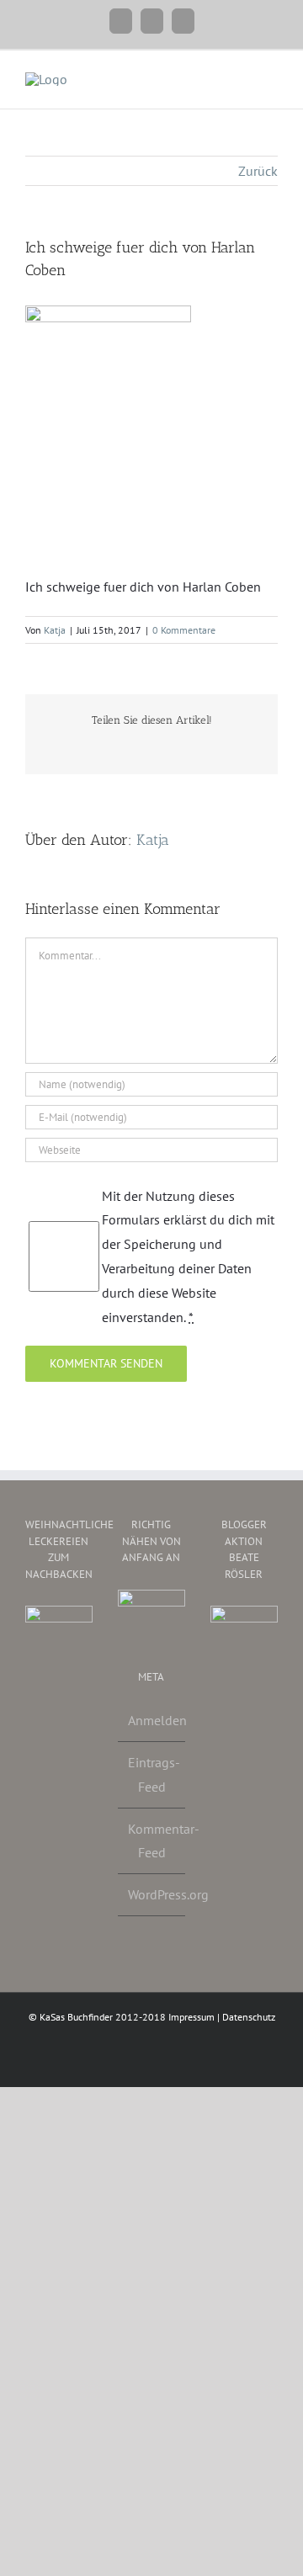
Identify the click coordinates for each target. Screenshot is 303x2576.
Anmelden (152, 1720)
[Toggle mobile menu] (271, 76)
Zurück (258, 171)
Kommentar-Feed (152, 1841)
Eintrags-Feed (152, 1774)
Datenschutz (249, 2017)
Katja (55, 630)
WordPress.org (152, 1894)
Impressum (191, 2017)
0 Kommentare (184, 630)
